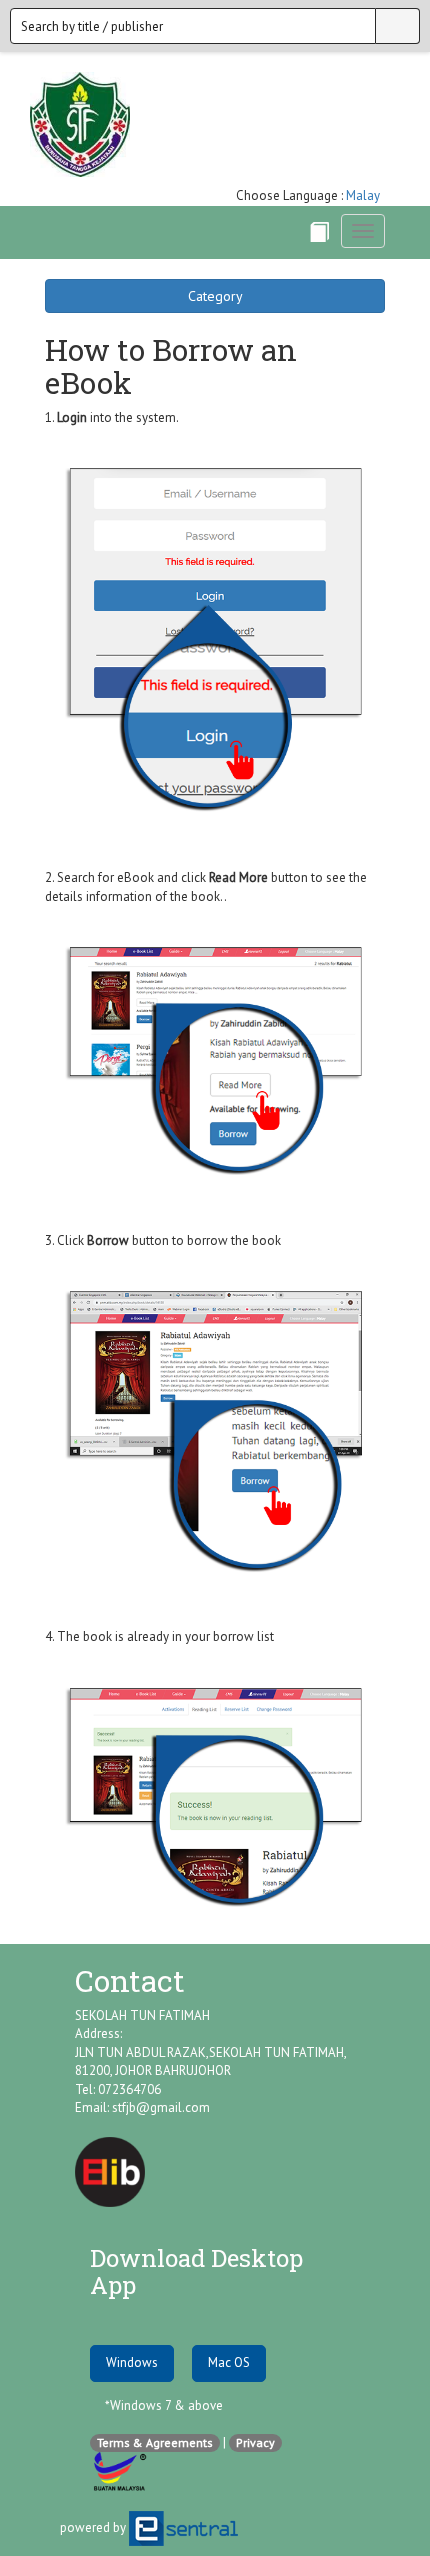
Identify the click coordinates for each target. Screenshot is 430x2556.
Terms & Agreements (155, 2442)
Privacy (255, 2442)
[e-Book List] (319, 232)
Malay (363, 195)
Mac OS (229, 2362)
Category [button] (215, 296)
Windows (132, 2362)
